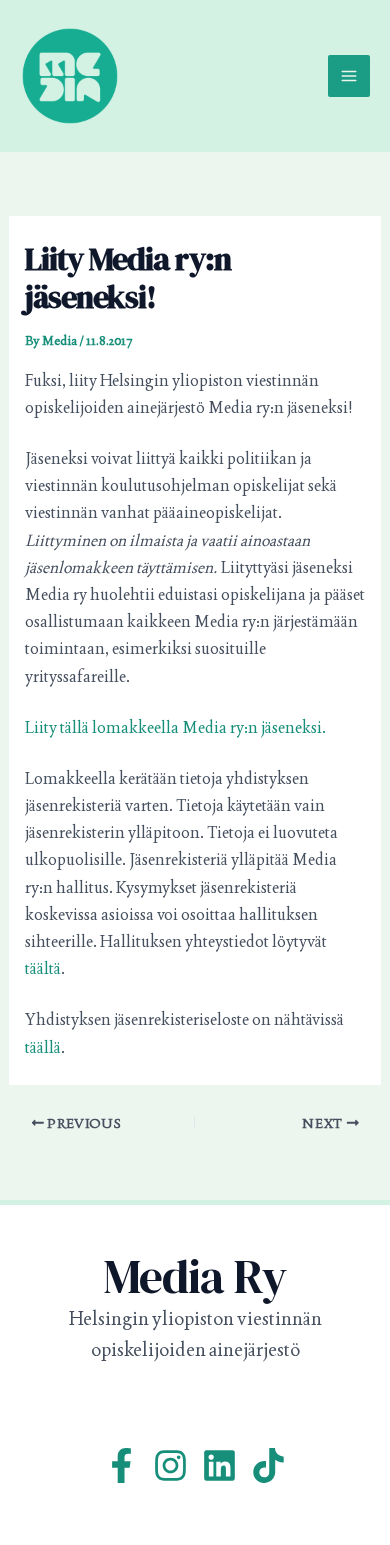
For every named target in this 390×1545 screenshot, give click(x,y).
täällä (43, 1047)
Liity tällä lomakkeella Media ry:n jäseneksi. (175, 727)
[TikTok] (268, 1465)
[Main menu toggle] (349, 76)
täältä (43, 968)
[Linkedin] (219, 1465)
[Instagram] (170, 1465)
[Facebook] (121, 1465)
